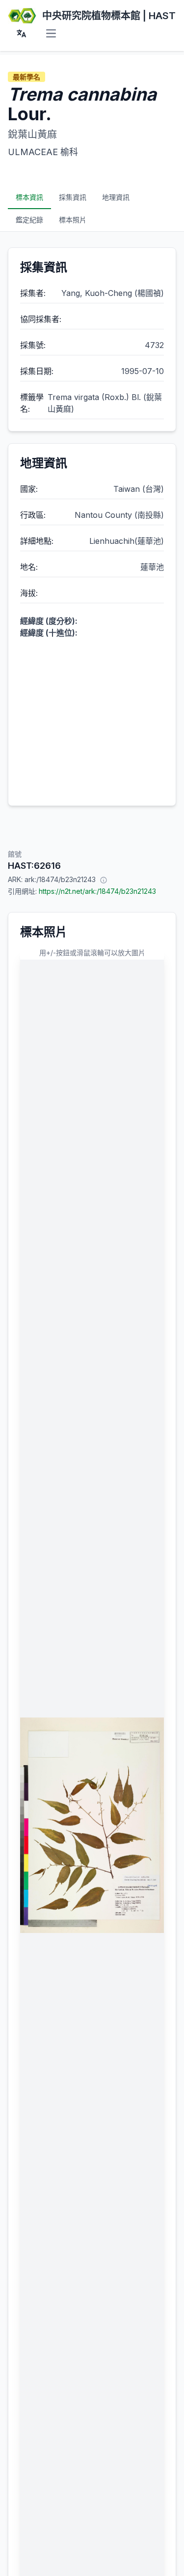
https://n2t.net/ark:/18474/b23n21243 (97, 891)
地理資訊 (116, 197)
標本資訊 (29, 197)
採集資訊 (73, 197)
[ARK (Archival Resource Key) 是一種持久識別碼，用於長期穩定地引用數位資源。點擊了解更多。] (104, 880)
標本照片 (73, 220)
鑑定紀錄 (29, 220)
